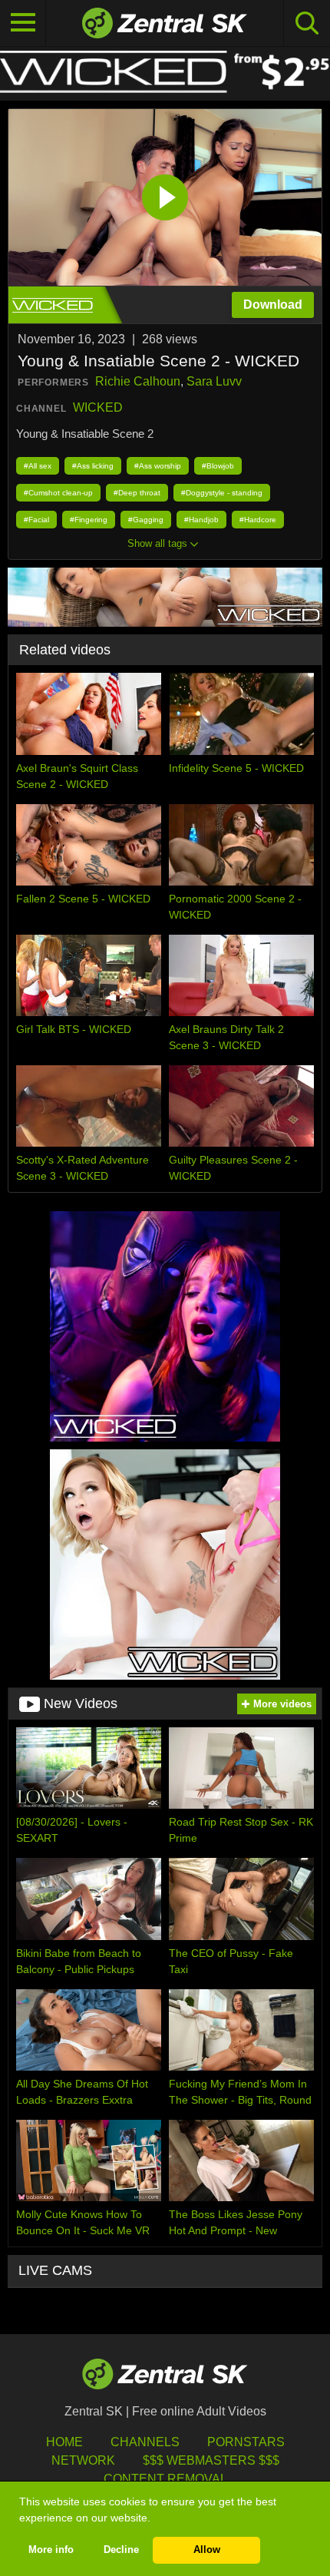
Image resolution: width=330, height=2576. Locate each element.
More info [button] (51, 2550)
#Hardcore (258, 520)
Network (83, 2460)
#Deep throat (137, 493)
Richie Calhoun (138, 381)
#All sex (38, 466)
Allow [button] (207, 2550)
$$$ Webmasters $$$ (211, 2460)
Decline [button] (121, 2550)
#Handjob (201, 520)
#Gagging (146, 520)
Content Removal (165, 2479)
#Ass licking (93, 466)
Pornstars (246, 2442)
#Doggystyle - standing (222, 493)
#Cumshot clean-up (58, 493)
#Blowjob (218, 466)
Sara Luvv (214, 381)
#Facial (36, 520)
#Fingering (89, 520)
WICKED (98, 407)
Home (64, 2442)
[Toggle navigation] (23, 23)
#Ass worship (158, 466)
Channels (145, 2442)
